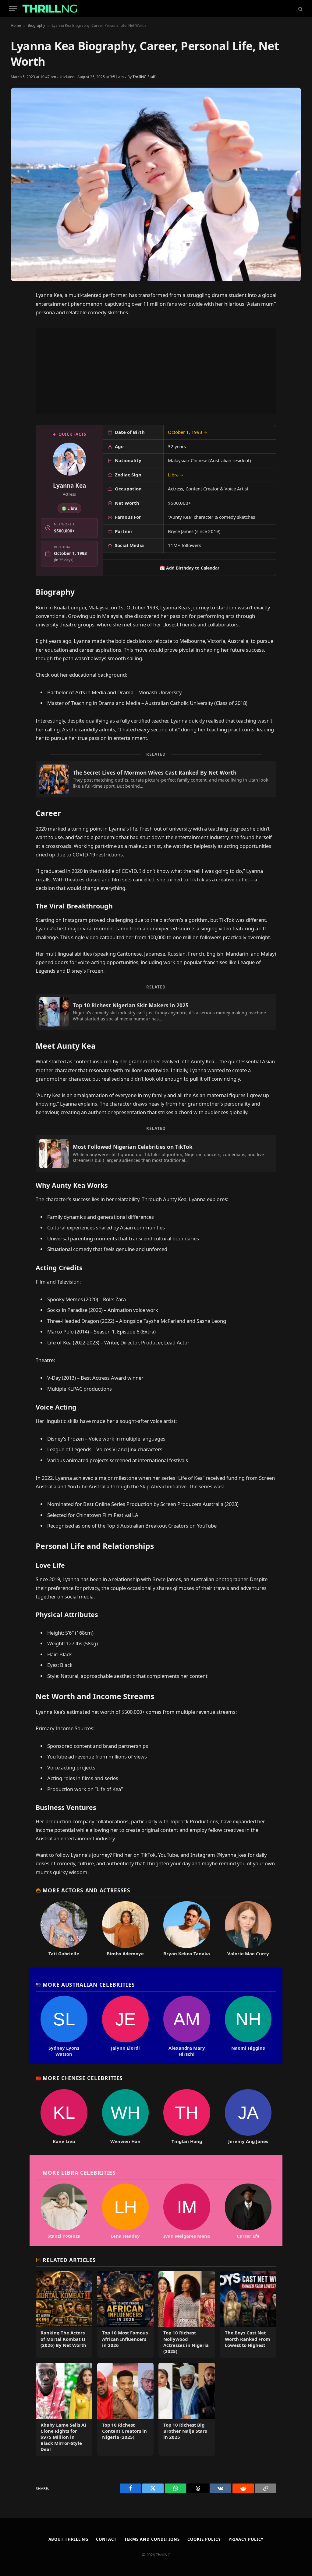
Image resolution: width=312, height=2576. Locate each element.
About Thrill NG (69, 2539)
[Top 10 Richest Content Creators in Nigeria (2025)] (126, 2409)
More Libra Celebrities (79, 2173)
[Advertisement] (156, 371)
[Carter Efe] (248, 2211)
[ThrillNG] (50, 9)
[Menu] (13, 9)
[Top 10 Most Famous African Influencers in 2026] (126, 2314)
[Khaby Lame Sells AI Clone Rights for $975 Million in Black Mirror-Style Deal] (64, 2409)
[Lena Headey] (126, 2211)
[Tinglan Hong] (187, 2117)
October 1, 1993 (188, 432)
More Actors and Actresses (86, 1890)
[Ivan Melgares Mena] (187, 2211)
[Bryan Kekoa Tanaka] (187, 1929)
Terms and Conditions (152, 2539)
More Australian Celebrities (89, 1985)
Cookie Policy (204, 2539)
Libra (176, 475)
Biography (36, 25)
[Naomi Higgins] (248, 2027)
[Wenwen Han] (126, 2117)
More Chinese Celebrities (83, 2078)
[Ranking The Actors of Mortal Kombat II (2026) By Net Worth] (64, 2314)
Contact (106, 2539)
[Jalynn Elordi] (126, 2027)
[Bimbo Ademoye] (126, 1929)
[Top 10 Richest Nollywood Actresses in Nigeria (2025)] (187, 2314)
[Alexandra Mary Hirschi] (187, 2027)
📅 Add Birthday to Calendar (190, 568)
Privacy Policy (246, 2539)
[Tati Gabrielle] (64, 1929)
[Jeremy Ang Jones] (248, 2117)
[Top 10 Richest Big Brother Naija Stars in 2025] (187, 2409)
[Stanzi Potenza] (64, 2211)
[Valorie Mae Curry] (248, 1929)
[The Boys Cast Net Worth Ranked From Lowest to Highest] (248, 2314)
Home (16, 25)
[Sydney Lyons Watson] (64, 2027)
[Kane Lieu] (64, 2117)
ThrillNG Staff (144, 77)
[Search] (300, 9)
